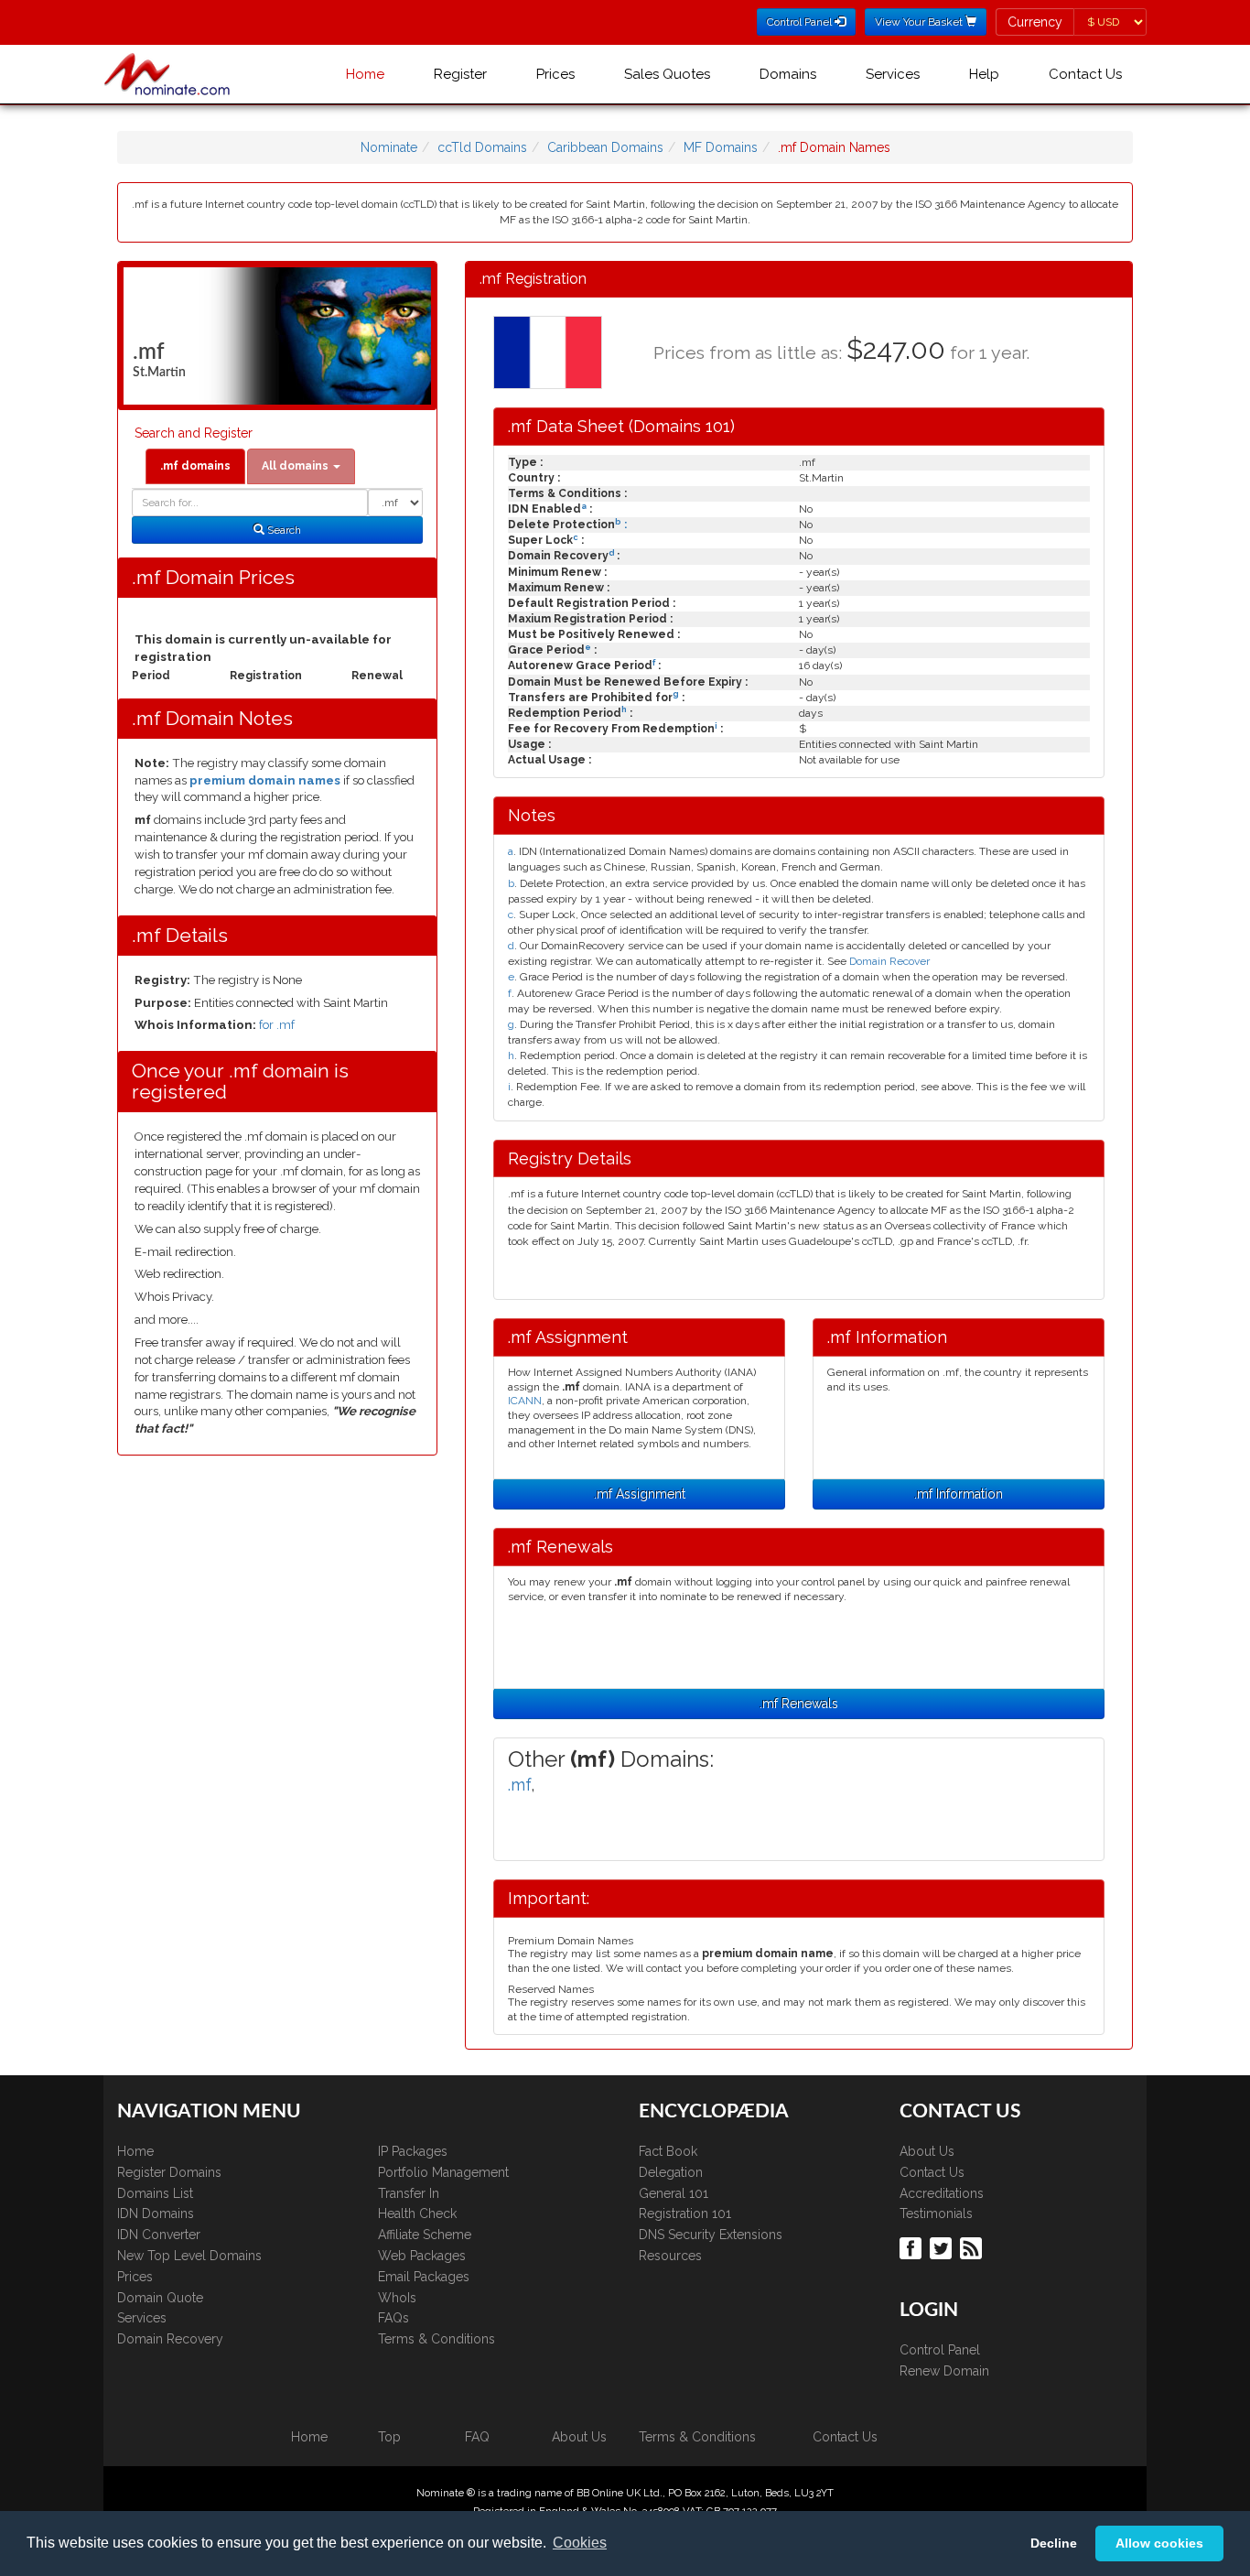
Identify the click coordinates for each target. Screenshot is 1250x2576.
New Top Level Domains (189, 2256)
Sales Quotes (667, 74)
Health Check (417, 2213)
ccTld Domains (482, 147)
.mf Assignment (640, 1494)
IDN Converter (159, 2235)
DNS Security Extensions (711, 2235)
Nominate (389, 147)
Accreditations (942, 2193)
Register (460, 74)
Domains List (155, 2193)
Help (984, 74)
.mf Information (959, 1494)
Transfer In (409, 2193)
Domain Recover (889, 961)
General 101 (673, 2193)
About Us (927, 2151)
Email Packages (424, 2277)
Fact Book (668, 2151)
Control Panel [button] (801, 22)
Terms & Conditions (436, 2339)
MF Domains (721, 147)
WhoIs (397, 2298)
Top (389, 2437)
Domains (788, 74)
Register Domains (169, 2172)
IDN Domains (156, 2213)
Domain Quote (160, 2298)
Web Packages (422, 2256)
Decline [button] (1054, 2543)
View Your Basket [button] (920, 22)
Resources (670, 2256)
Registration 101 (685, 2213)
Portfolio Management (443, 2172)
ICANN (525, 1401)
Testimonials (936, 2213)
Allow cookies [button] (1159, 2543)
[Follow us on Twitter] (943, 2246)
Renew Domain (944, 2371)
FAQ (477, 2437)
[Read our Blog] (973, 2246)
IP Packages (413, 2151)
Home (365, 74)
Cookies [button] (580, 2543)
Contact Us (1085, 74)
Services (893, 74)
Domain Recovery (170, 2339)
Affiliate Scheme (425, 2235)
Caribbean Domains (605, 147)
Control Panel (940, 2350)
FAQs (393, 2318)
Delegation (671, 2172)
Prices (555, 74)
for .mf (277, 1025)
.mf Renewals (799, 1704)
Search (283, 530)
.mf (519, 1785)
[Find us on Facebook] (913, 2246)
